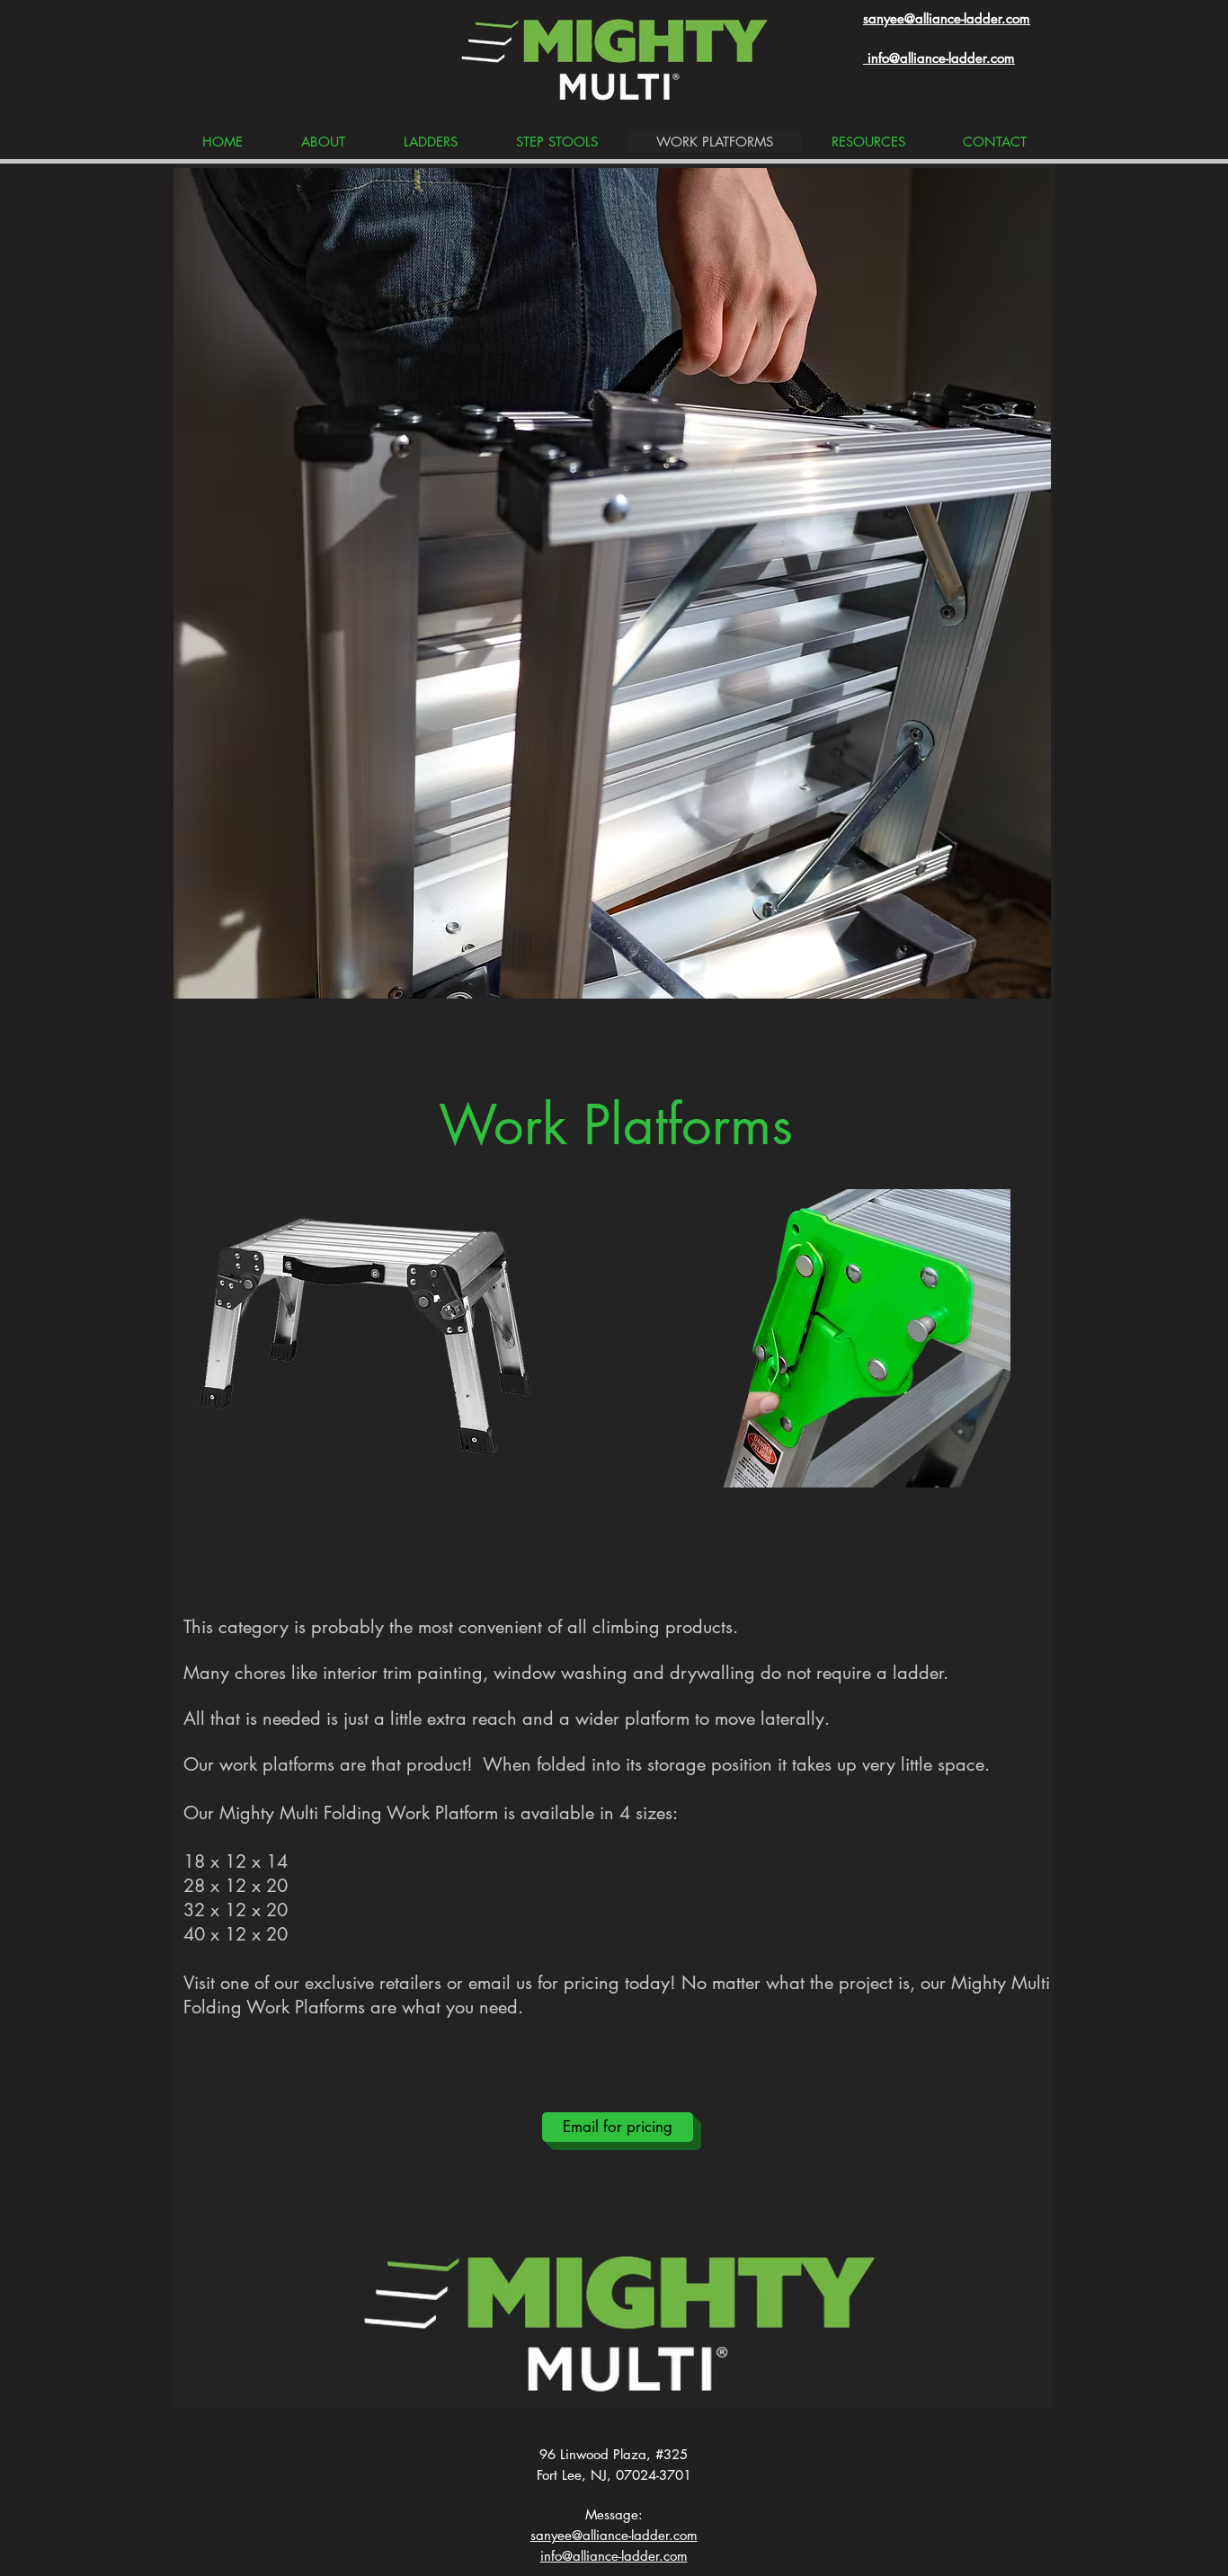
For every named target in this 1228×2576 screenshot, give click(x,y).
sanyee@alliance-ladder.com (947, 18)
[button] (612, 583)
